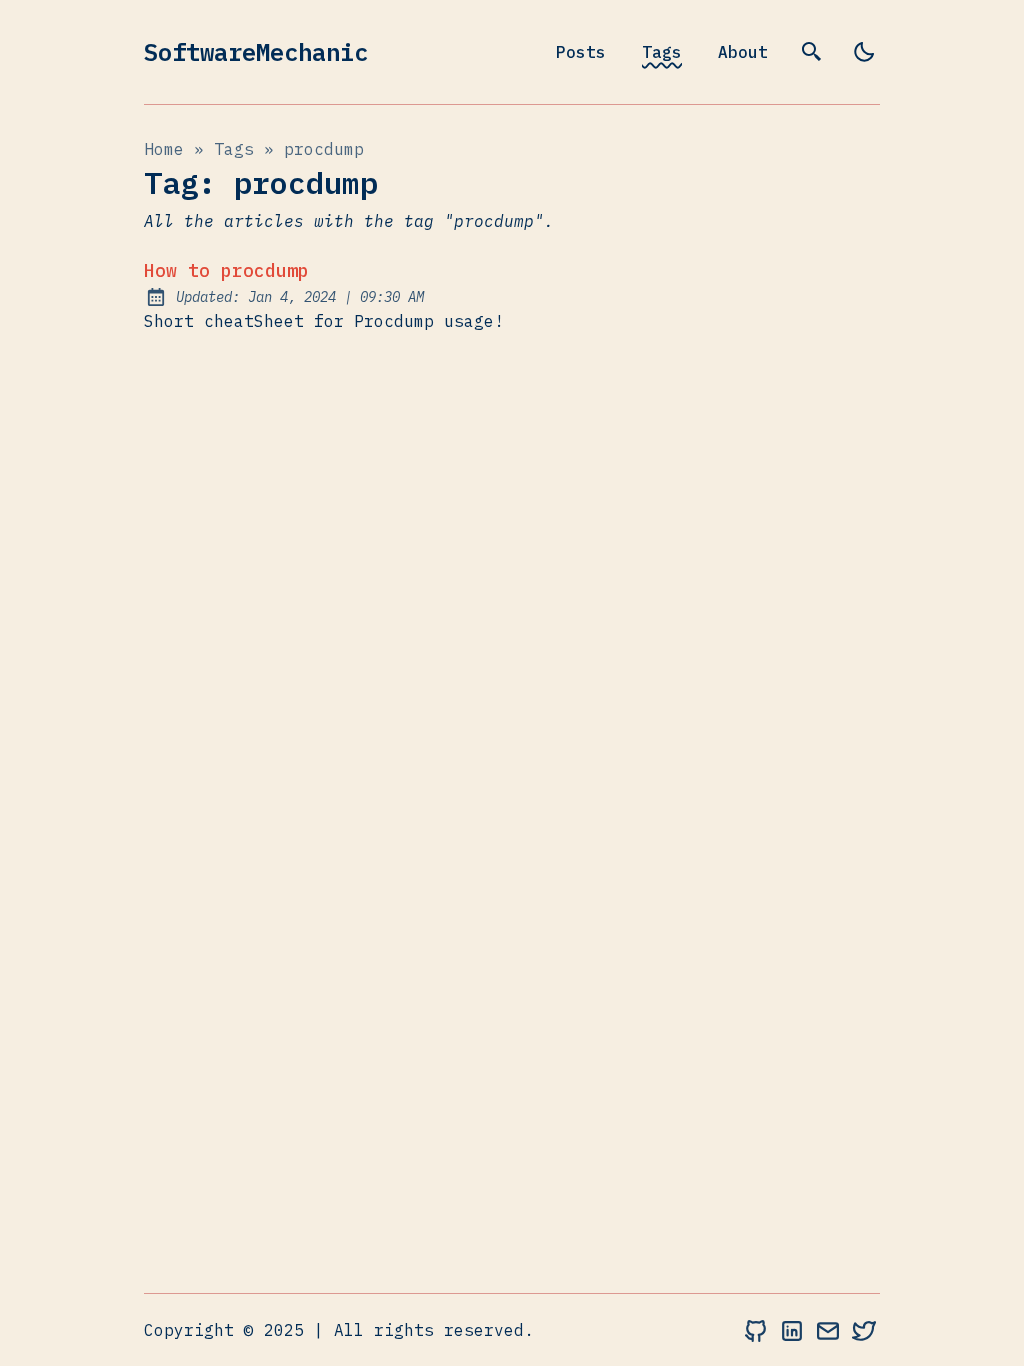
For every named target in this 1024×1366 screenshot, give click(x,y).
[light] (864, 52)
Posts (581, 52)
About (743, 52)
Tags (662, 52)
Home (164, 149)
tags (234, 149)
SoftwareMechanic (256, 52)
